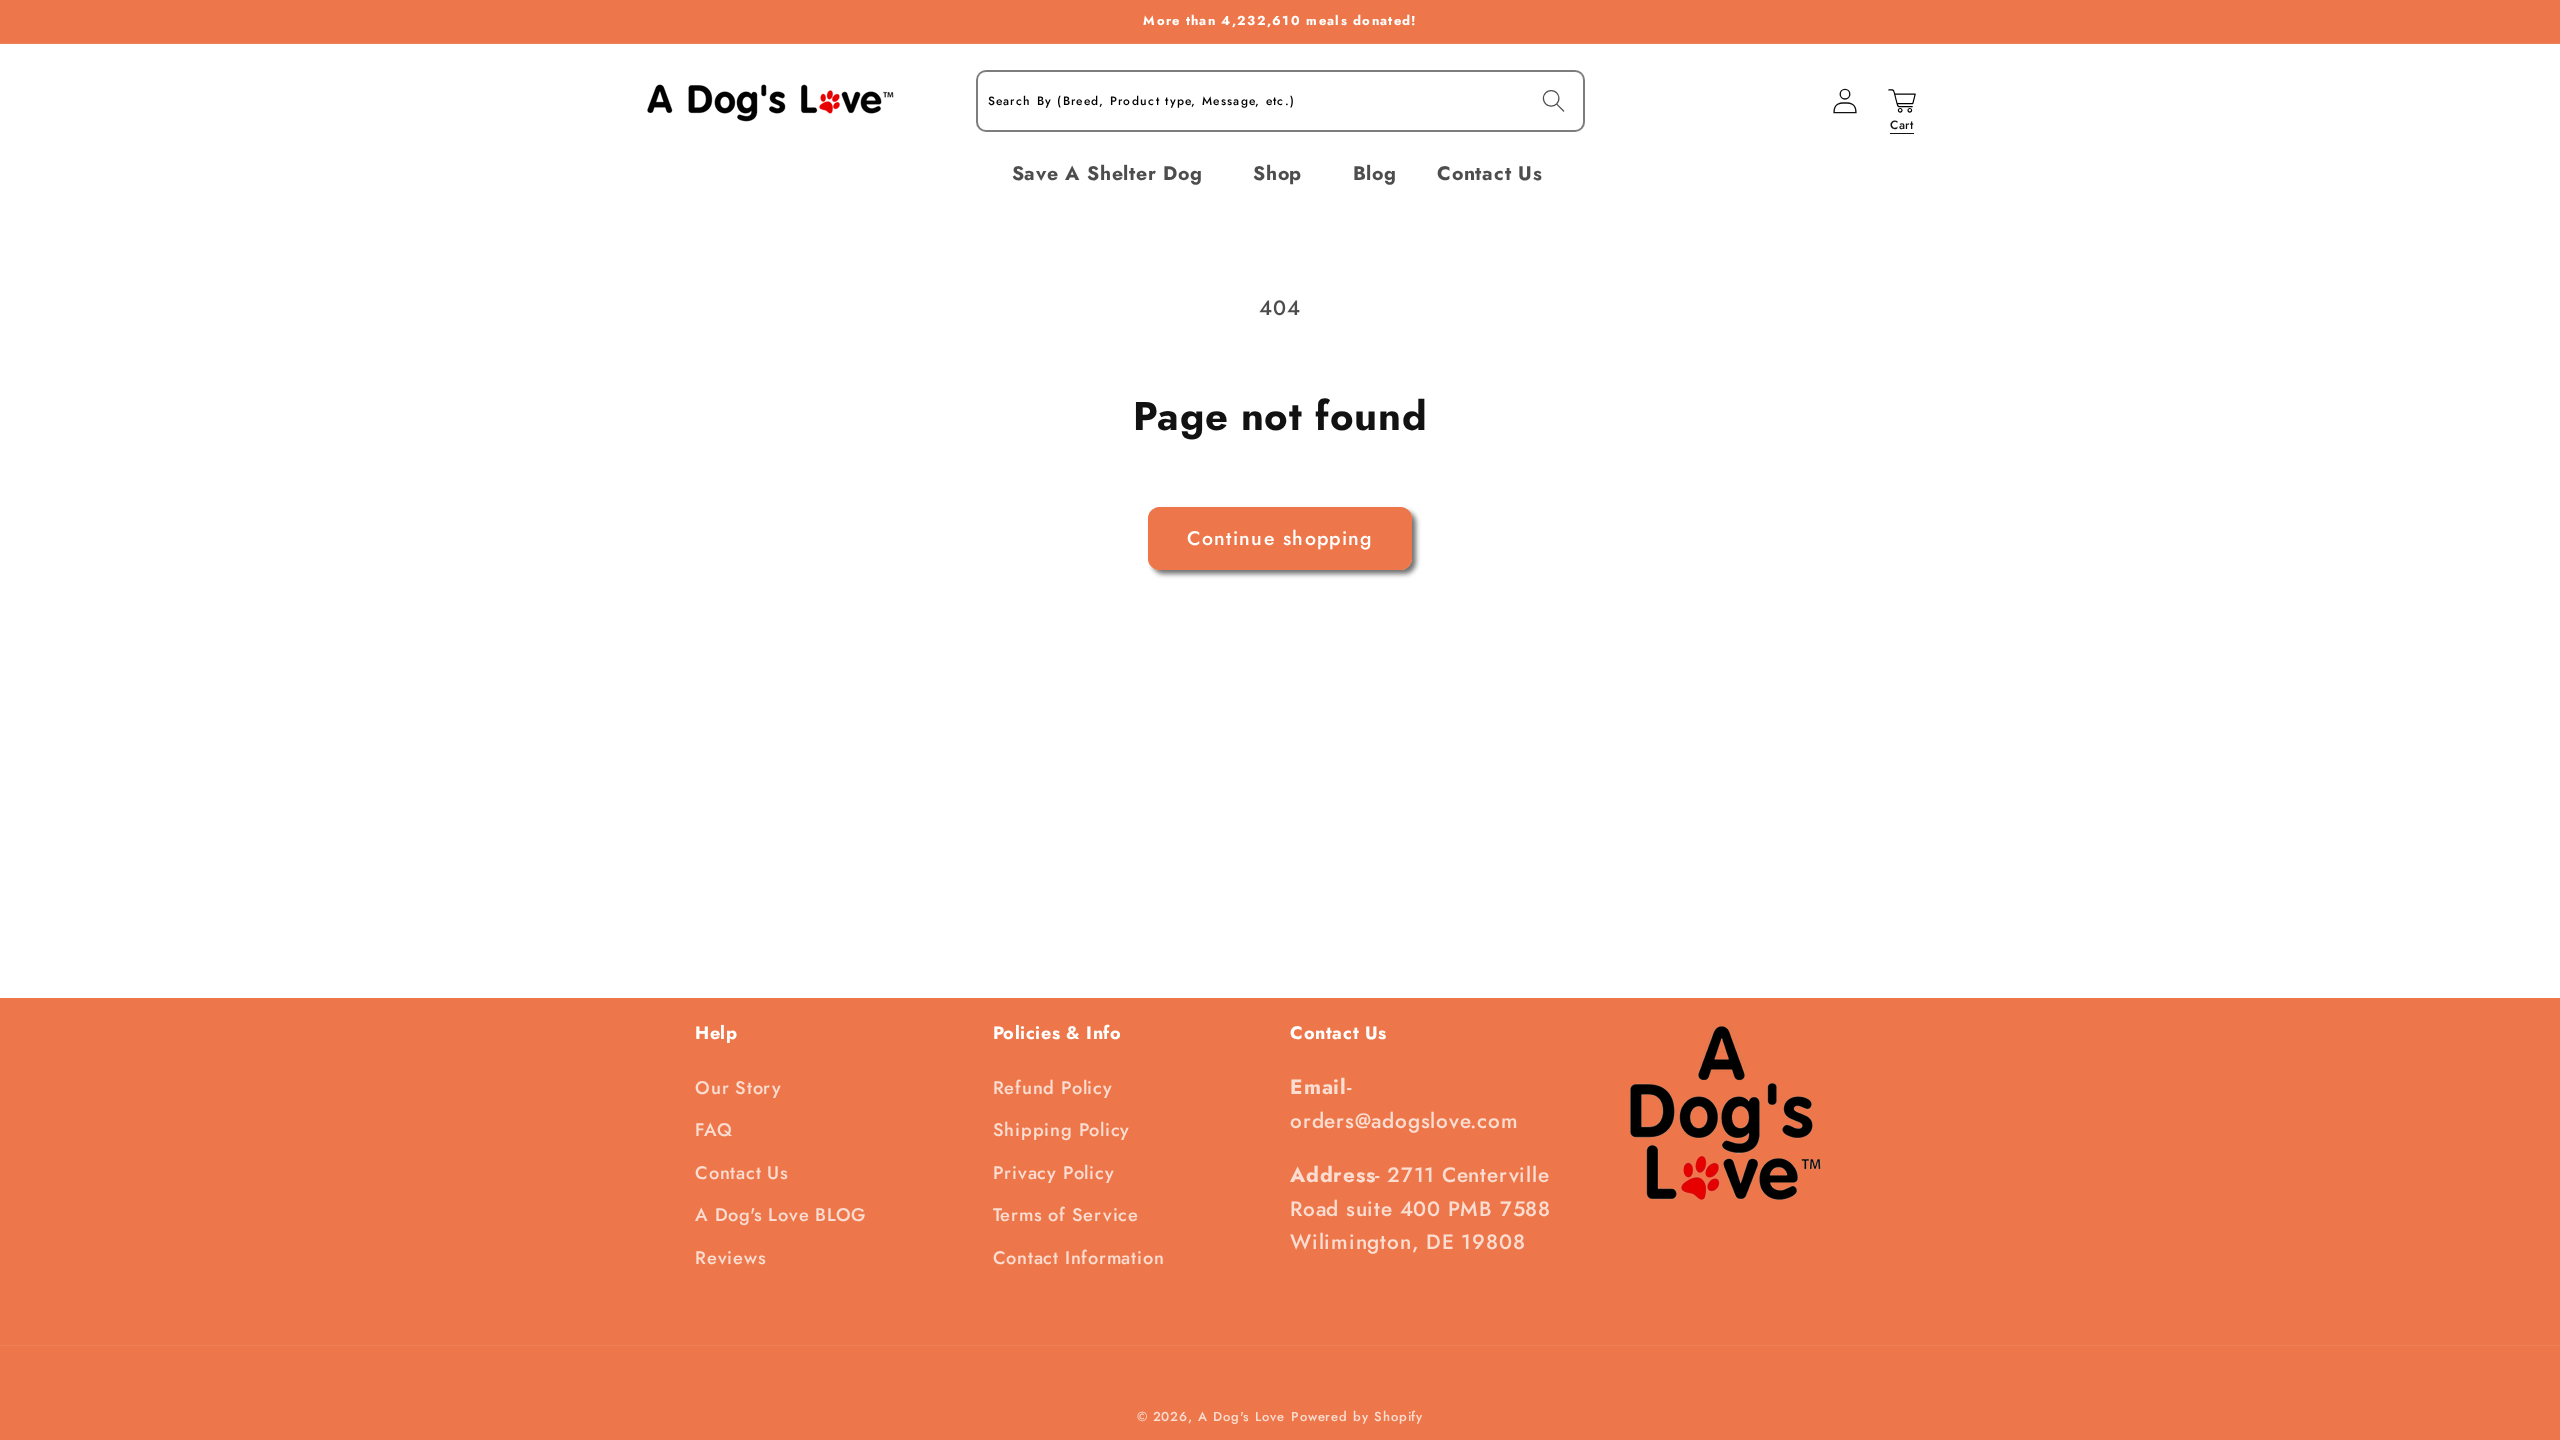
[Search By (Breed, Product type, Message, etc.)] (1553, 100)
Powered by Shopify (1357, 1416)
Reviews (730, 1258)
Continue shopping (1279, 538)
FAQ (713, 1130)
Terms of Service (1066, 1215)
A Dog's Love (1241, 1416)
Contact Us (742, 1173)
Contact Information (1079, 1258)
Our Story (738, 1088)
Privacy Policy (1054, 1173)
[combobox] (1280, 101)
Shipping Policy (1062, 1130)
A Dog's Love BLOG (780, 1215)
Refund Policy (1053, 1088)
